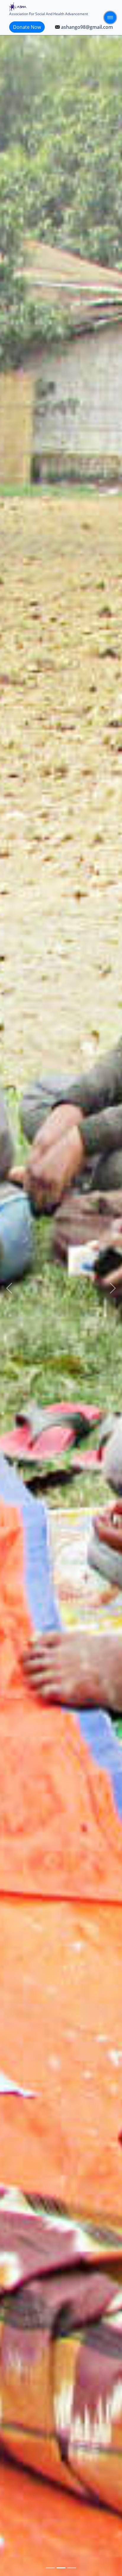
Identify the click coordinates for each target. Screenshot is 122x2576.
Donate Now (27, 27)
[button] (9, 1288)
